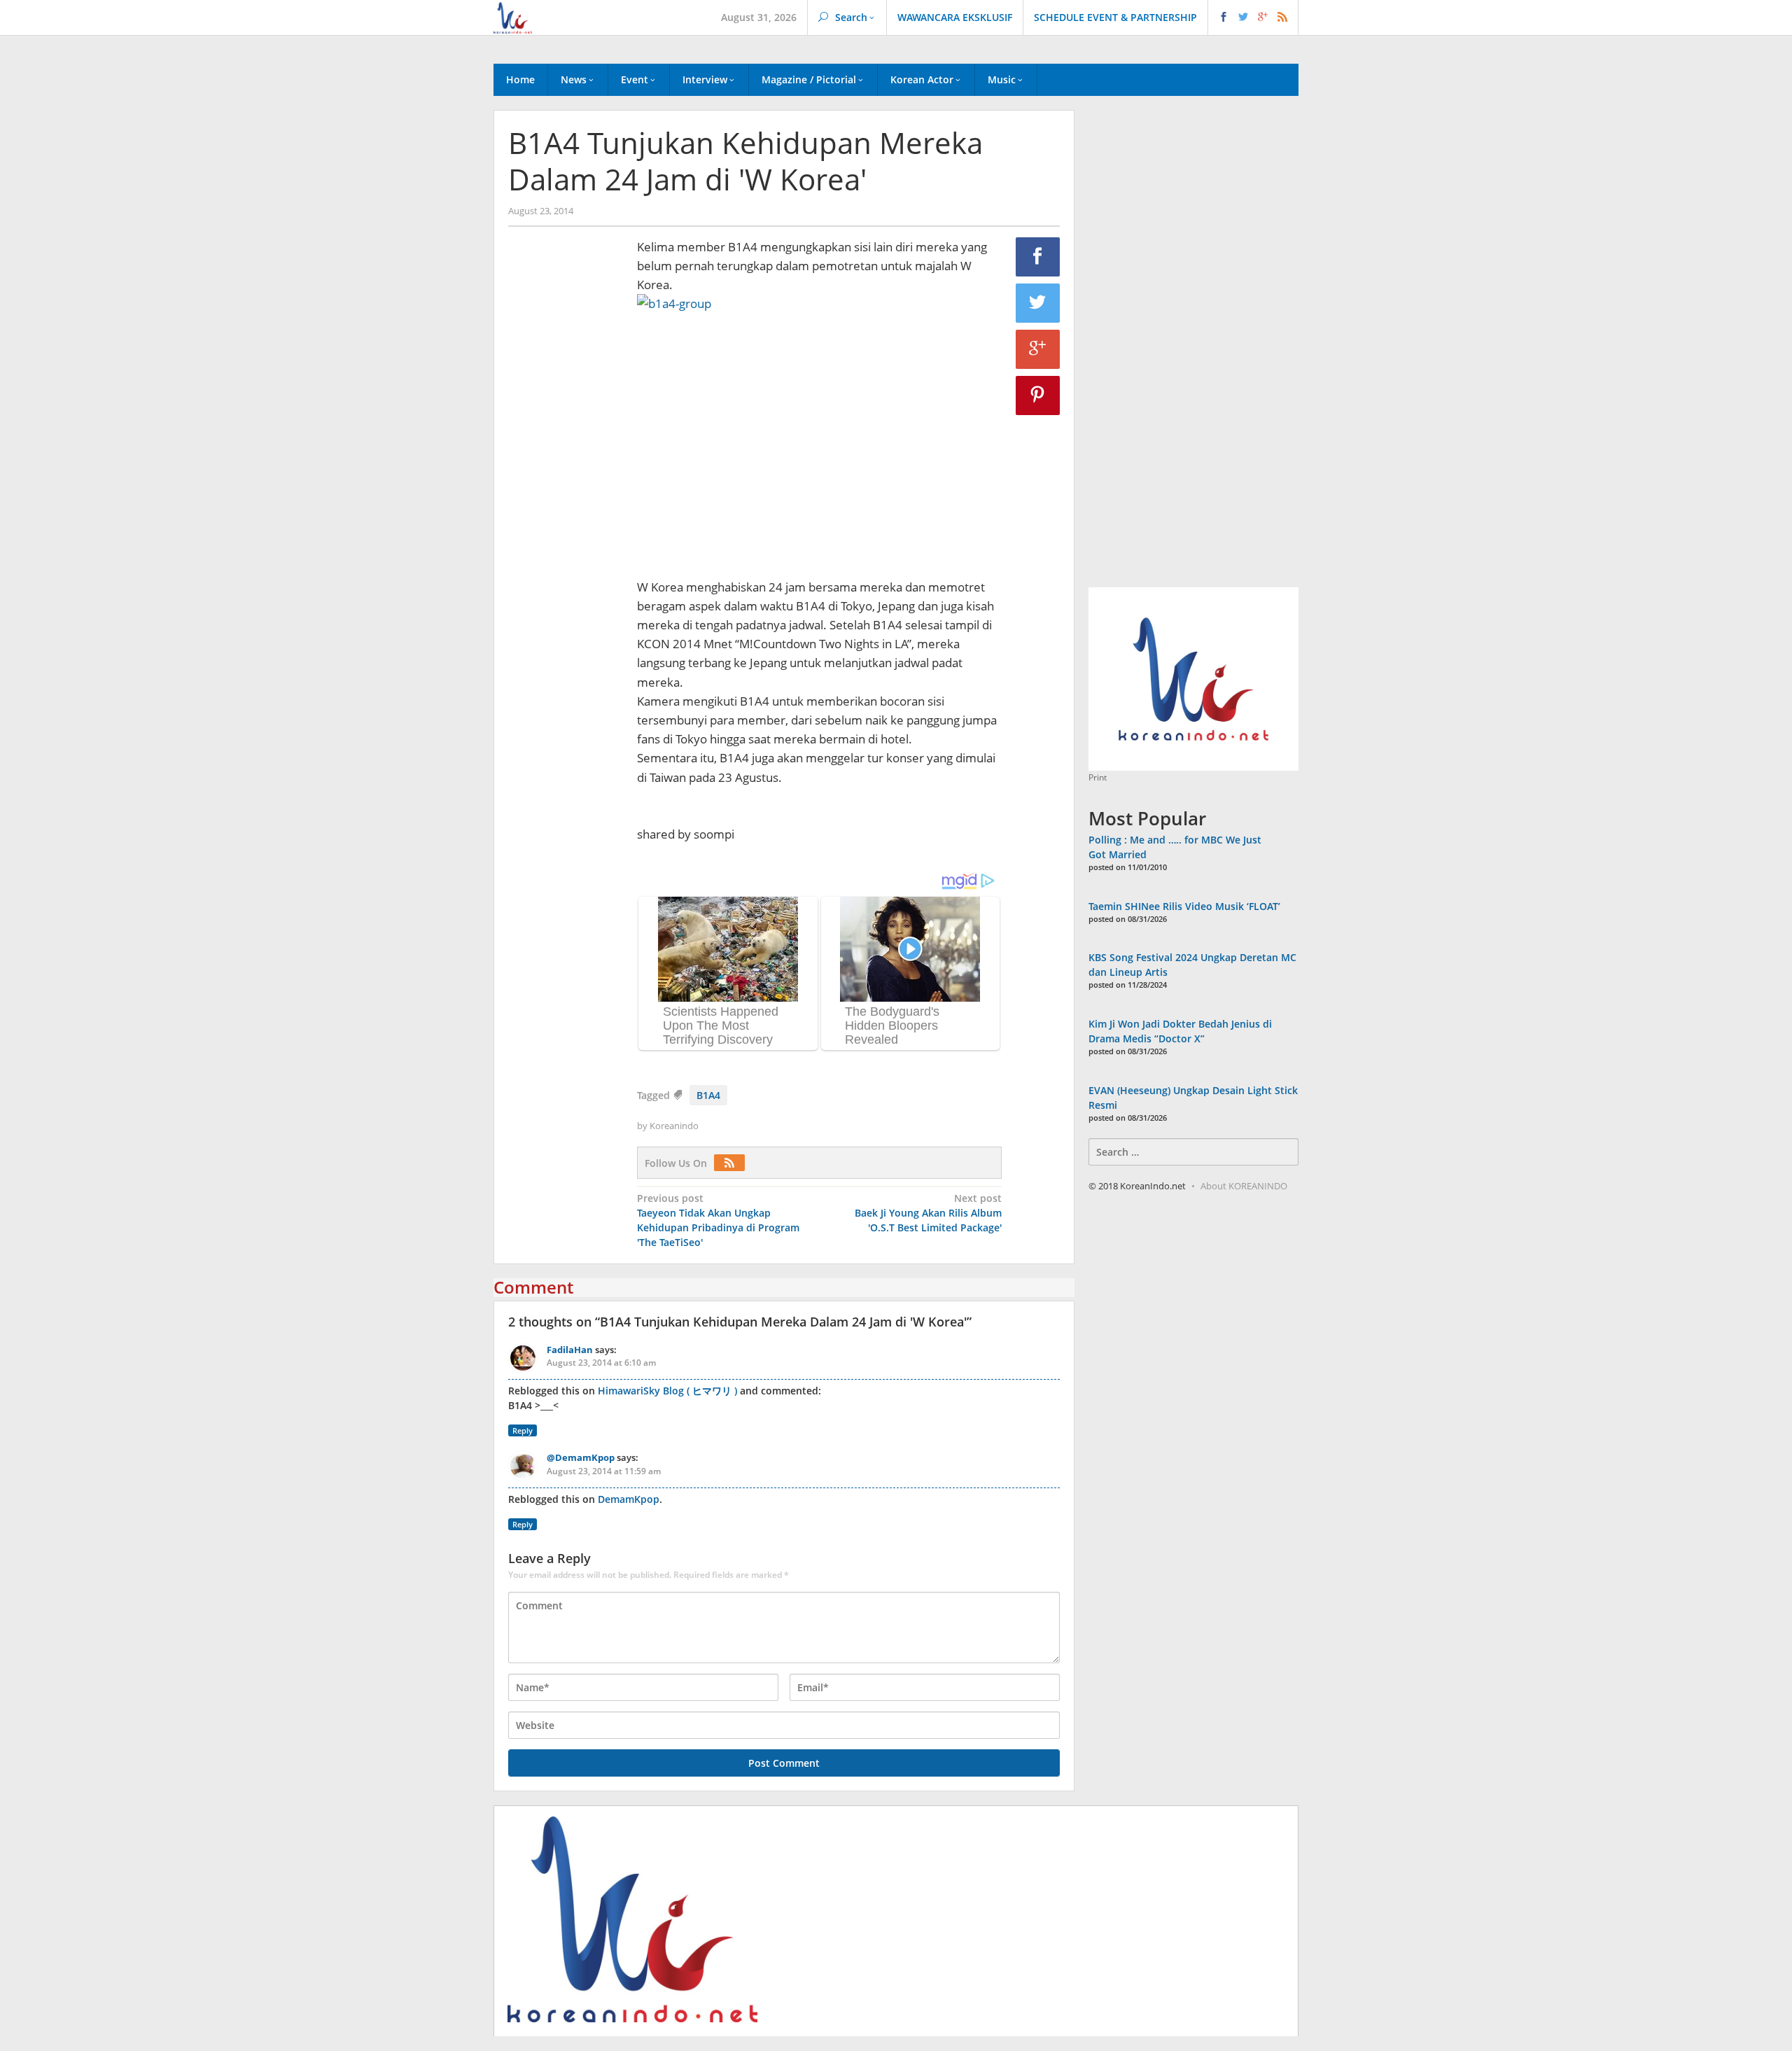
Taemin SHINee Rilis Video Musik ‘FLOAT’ (1184, 906)
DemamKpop (629, 1499)
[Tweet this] (1038, 303)
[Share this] (1038, 257)
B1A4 (708, 1095)
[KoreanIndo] (513, 16)
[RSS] (733, 1163)
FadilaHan (570, 1350)
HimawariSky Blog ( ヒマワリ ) (667, 1391)
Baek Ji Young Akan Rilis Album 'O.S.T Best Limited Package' (928, 1213)
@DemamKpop (581, 1457)
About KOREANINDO (1244, 1186)
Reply (523, 1430)
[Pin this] (1038, 395)
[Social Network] (1253, 17)
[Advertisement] (566, 477)
